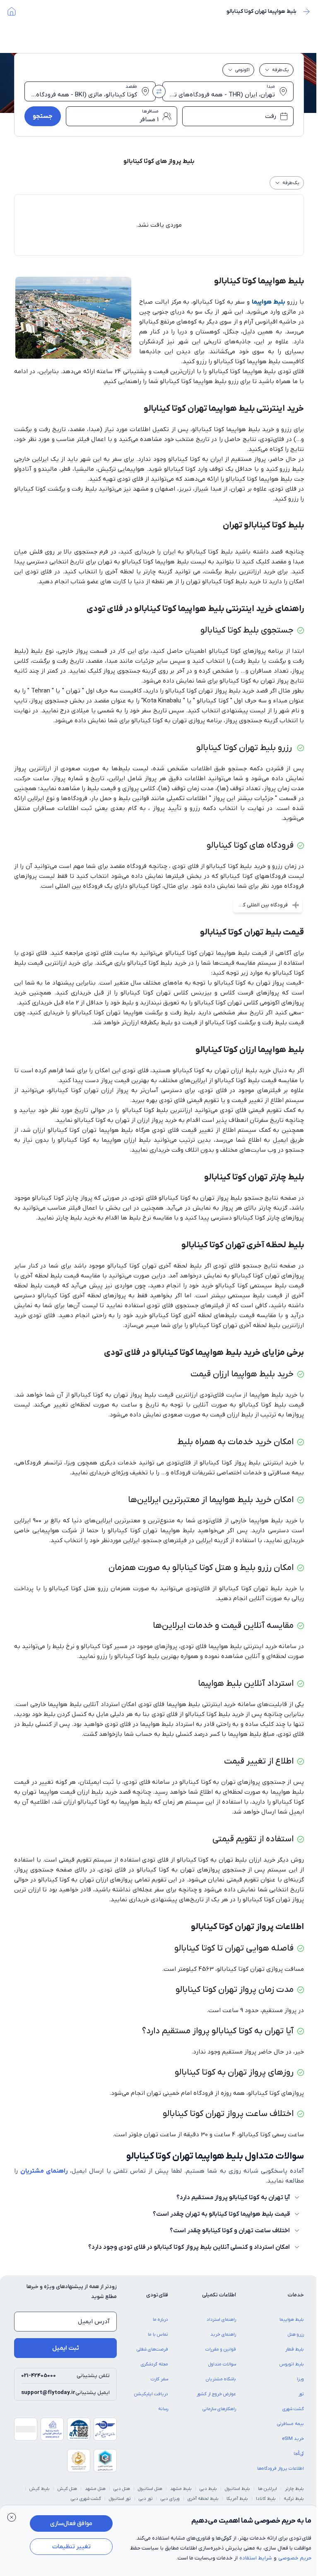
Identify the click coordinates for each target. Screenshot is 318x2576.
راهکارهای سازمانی (219, 2409)
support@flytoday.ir (48, 2393)
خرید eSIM (293, 2439)
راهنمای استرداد (221, 2320)
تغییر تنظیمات (71, 2547)
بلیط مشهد (181, 2489)
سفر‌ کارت (159, 2379)
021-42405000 (39, 2376)
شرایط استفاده (256, 2558)
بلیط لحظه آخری (203, 2499)
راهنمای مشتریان (44, 2171)
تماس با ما (158, 2334)
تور (301, 2394)
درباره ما (160, 2320)
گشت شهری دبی (86, 2499)
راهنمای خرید (223, 2334)
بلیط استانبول (237, 2489)
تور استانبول (120, 2499)
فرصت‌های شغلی (152, 2349)
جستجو (43, 116)
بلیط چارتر (294, 2489)
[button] (12, 2517)
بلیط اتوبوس (292, 2364)
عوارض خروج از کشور (216, 2394)
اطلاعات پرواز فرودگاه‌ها (281, 2468)
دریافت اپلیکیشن (151, 2394)
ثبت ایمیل (66, 2348)
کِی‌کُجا (299, 2454)
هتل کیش (67, 2489)
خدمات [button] (296, 2295)
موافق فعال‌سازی (71, 2523)
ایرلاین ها (267, 2489)
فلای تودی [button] (157, 2295)
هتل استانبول (150, 2489)
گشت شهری (293, 2409)
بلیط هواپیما (269, 302)
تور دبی (146, 2499)
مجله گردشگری (154, 2364)
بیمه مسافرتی (290, 2424)
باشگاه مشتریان (221, 2379)
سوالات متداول (222, 2364)
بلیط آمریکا (237, 2499)
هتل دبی (122, 2489)
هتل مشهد (95, 2489)
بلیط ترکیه (294, 2499)
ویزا (300, 2379)
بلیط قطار (295, 2349)
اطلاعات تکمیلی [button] (219, 2295)
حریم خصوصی (295, 2558)
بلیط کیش (40, 2489)
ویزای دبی (170, 2499)
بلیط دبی (208, 2489)
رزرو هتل (296, 2334)
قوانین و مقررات (221, 2349)
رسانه (163, 2409)
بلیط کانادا (266, 2499)
